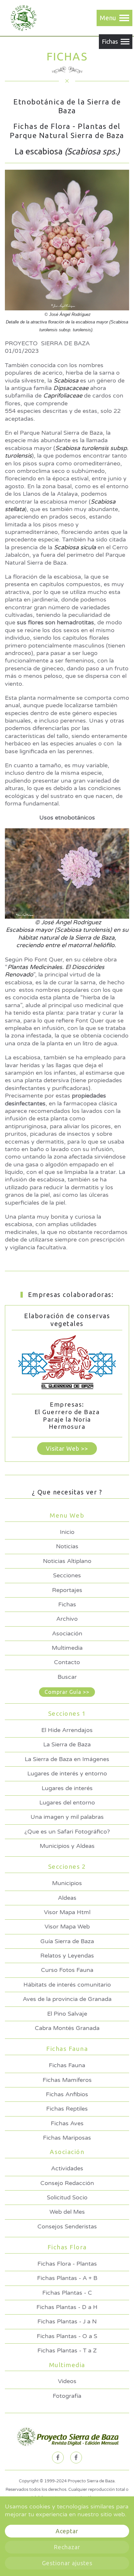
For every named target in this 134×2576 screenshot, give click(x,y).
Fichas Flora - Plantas (67, 2264)
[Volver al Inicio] (22, 18)
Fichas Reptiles (67, 2109)
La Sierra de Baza (67, 1744)
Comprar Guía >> (67, 1692)
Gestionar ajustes (67, 2563)
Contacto (67, 1662)
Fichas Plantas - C (67, 2293)
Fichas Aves (67, 2123)
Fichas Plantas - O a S (67, 2336)
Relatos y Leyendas (67, 1956)
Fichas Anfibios (67, 2094)
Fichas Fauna (67, 2065)
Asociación (67, 1633)
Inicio (67, 1532)
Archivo (67, 1619)
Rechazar (67, 2547)
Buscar (67, 1677)
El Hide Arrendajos (67, 1730)
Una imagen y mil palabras (67, 1817)
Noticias (67, 1546)
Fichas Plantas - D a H (67, 2307)
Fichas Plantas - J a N (67, 2321)
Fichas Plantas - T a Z (67, 2350)
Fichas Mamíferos (67, 2080)
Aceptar (67, 2531)
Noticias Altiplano (67, 1561)
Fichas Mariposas (67, 2138)
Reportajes (67, 1590)
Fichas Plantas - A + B (67, 2278)
